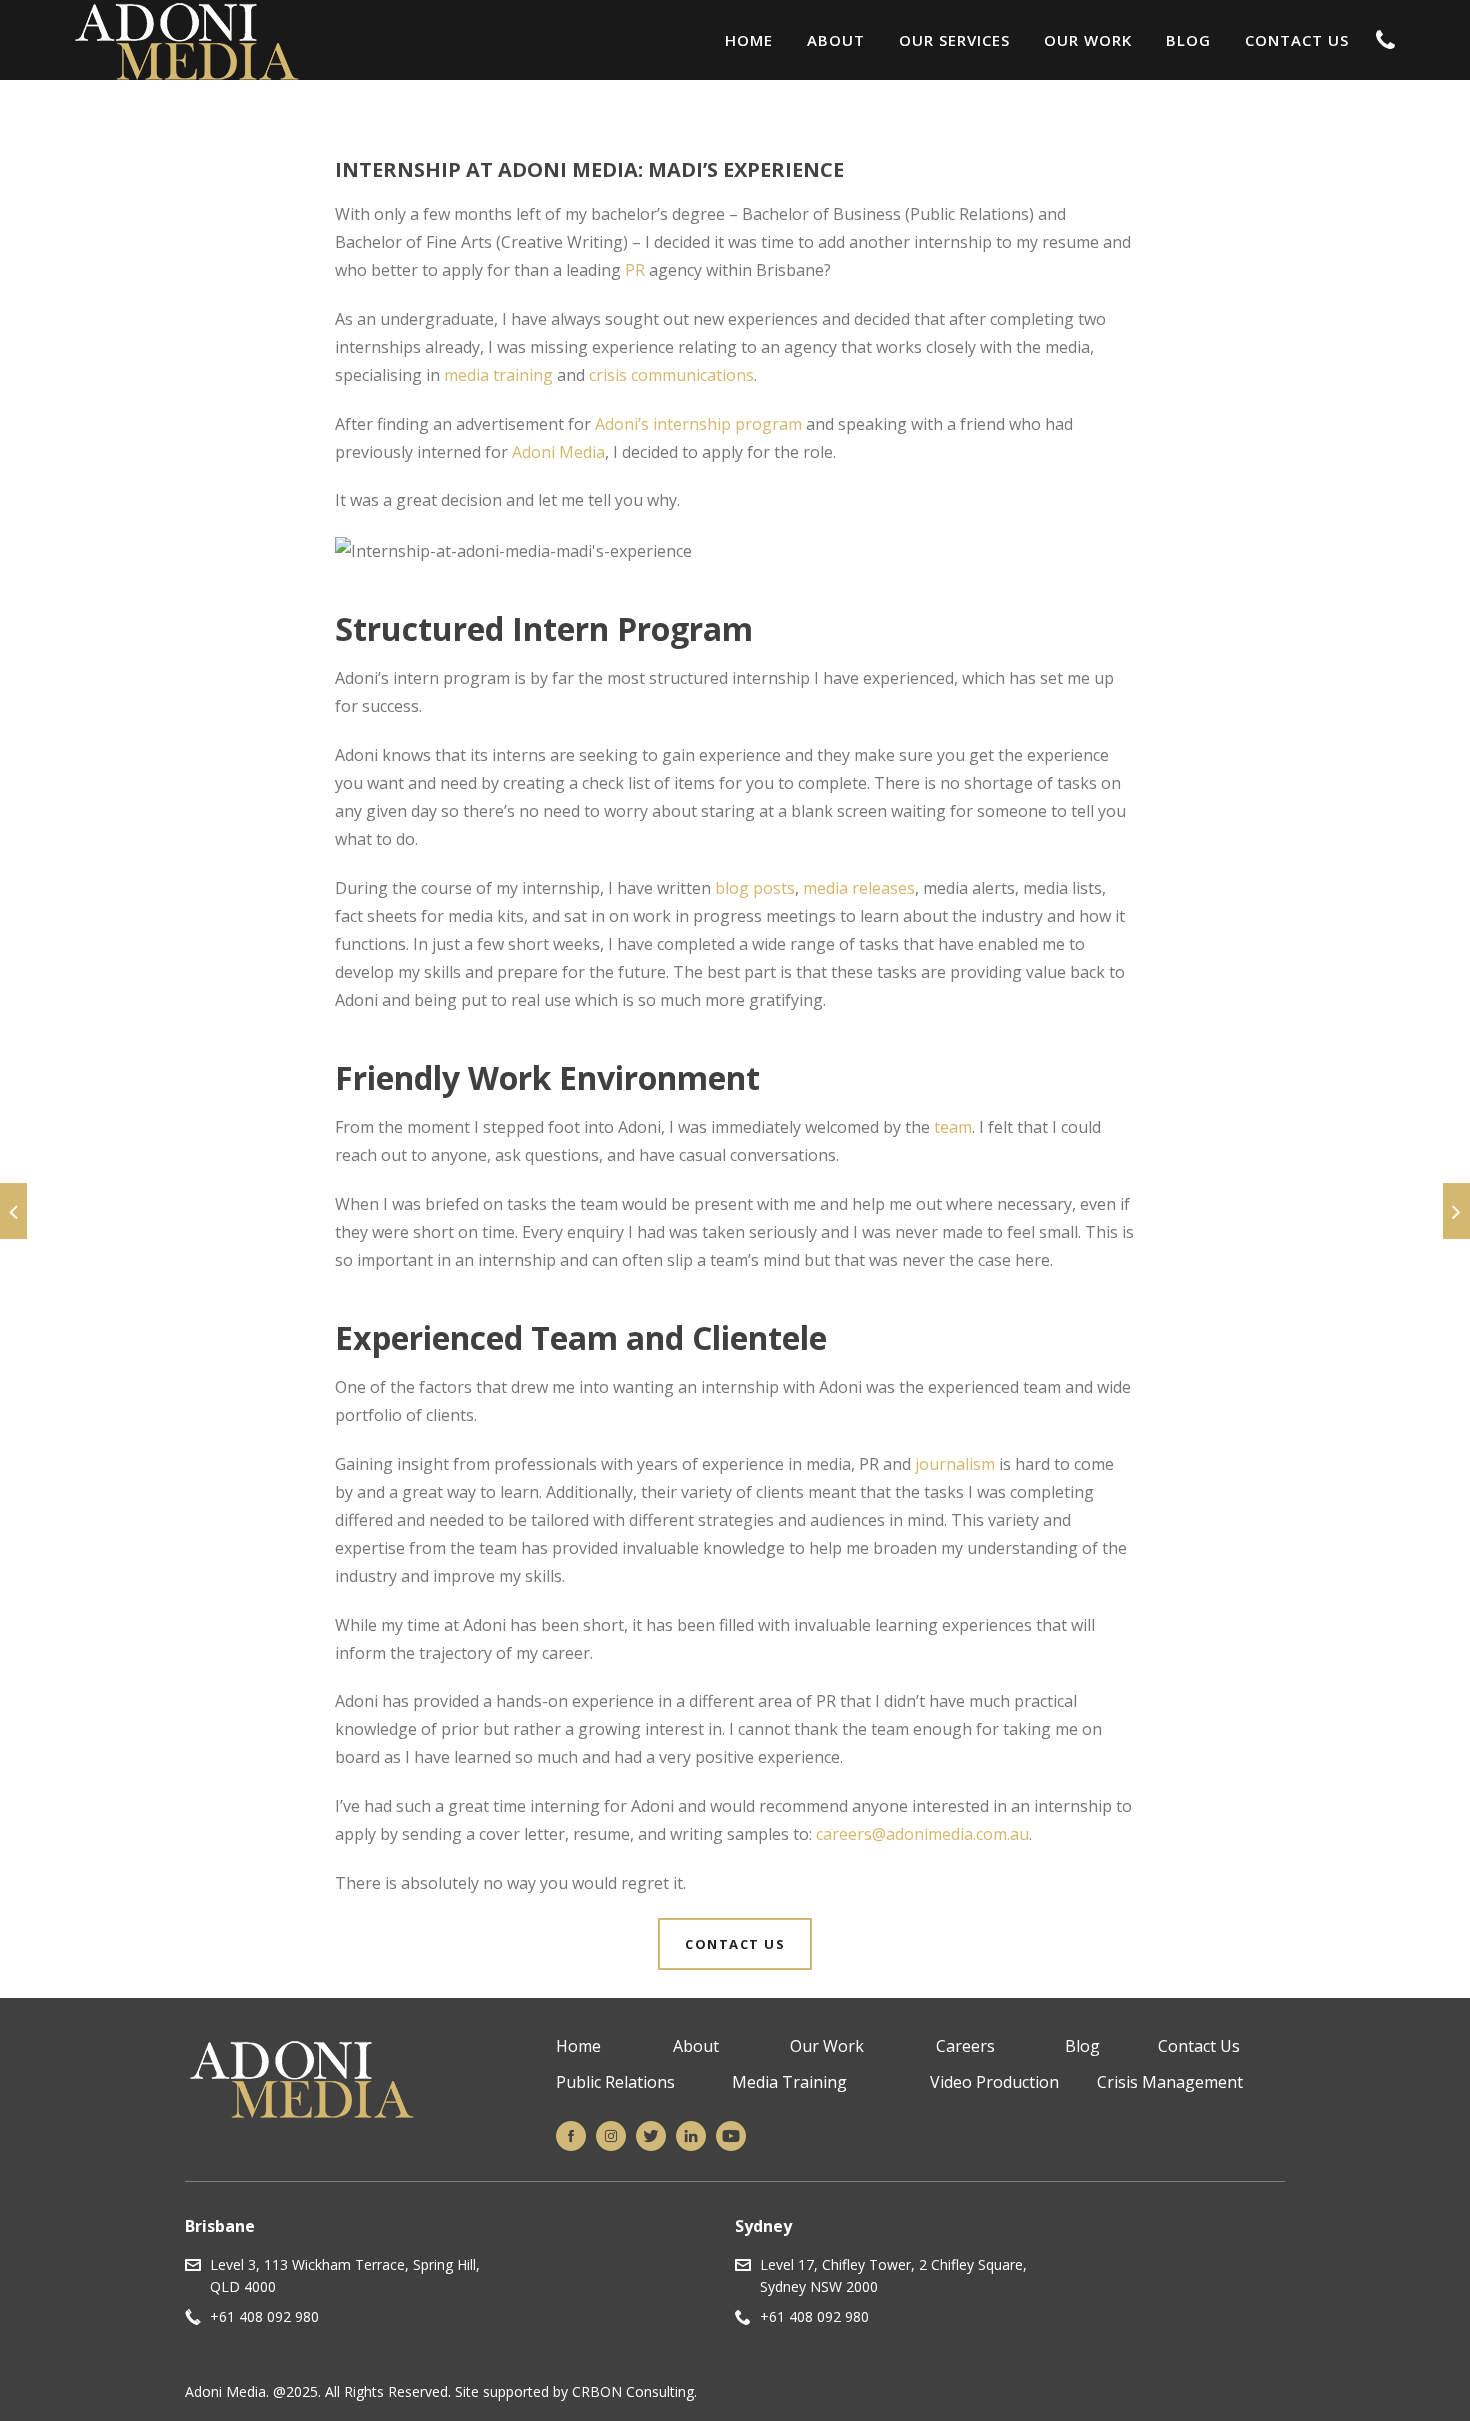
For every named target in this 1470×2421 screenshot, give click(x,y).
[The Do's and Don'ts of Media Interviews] (13, 1211)
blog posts (755, 888)
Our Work (1088, 40)
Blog (1188, 40)
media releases (859, 888)
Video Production (994, 2082)
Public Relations (615, 2082)
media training (498, 375)
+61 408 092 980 (264, 2316)
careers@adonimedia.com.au (922, 1834)
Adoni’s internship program (698, 424)
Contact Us (1297, 40)
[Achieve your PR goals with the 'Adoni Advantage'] (1456, 1211)
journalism (955, 1464)
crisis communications (671, 375)
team (953, 1127)
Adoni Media (558, 452)
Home (749, 40)
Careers (965, 2046)
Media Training (789, 2082)
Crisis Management (1170, 2082)
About (836, 40)
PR (635, 270)
